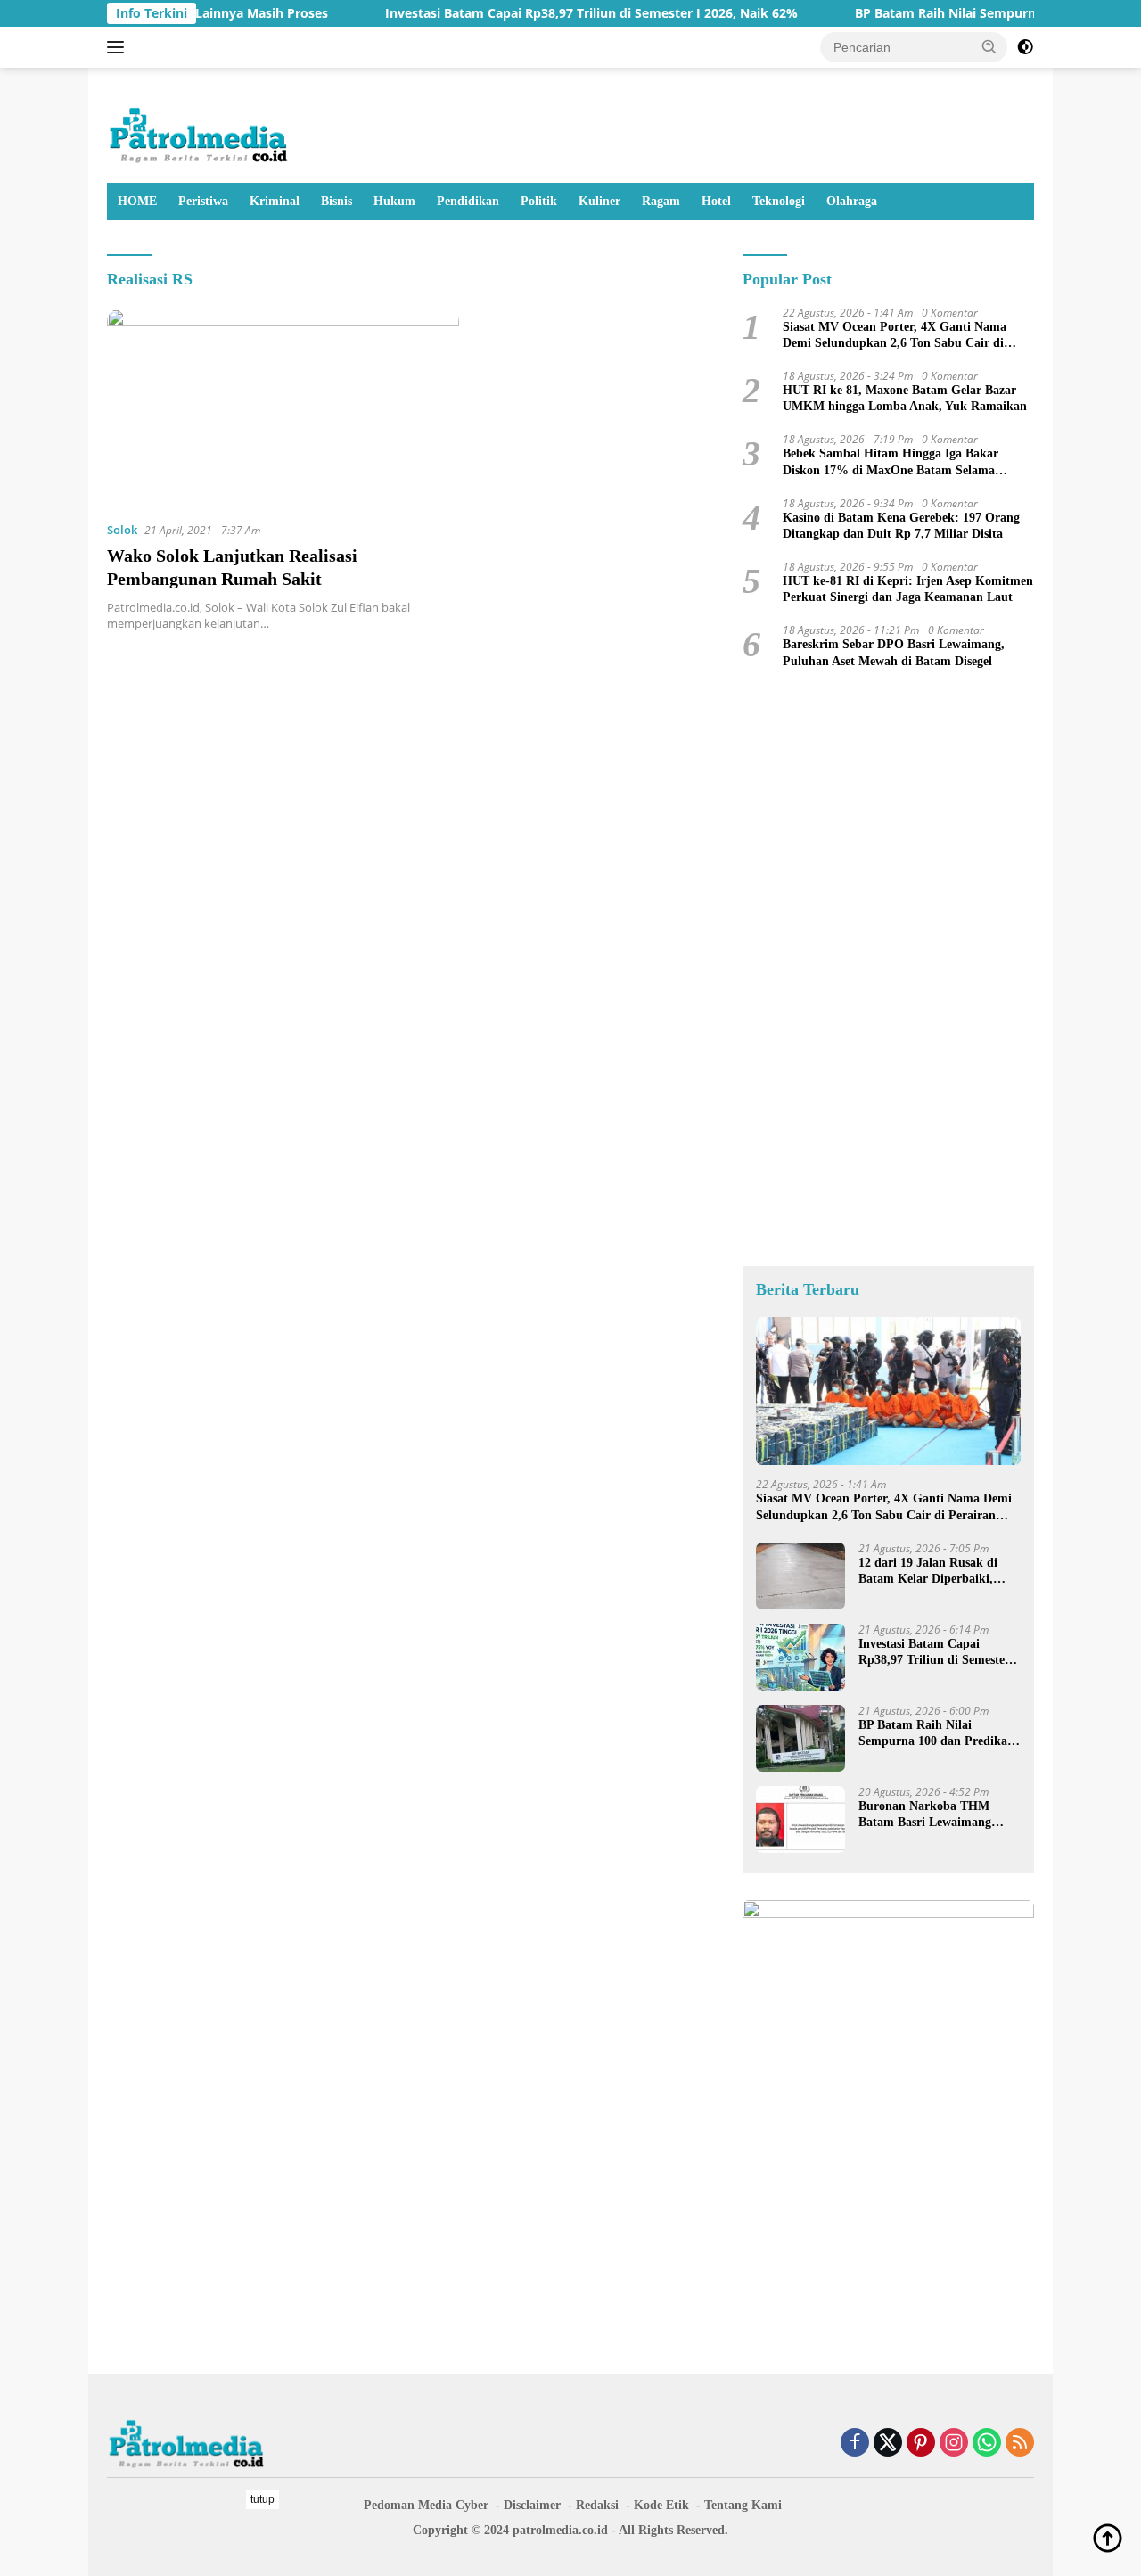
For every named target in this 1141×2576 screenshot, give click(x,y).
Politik (539, 201)
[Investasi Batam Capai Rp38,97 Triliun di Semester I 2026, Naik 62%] (800, 1657)
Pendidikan (468, 201)
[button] (989, 46)
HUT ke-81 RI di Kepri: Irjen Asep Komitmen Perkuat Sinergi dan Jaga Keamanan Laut (908, 589)
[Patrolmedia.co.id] (199, 132)
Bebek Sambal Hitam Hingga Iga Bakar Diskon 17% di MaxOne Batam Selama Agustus (891, 462)
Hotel (716, 201)
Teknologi (779, 201)
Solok (122, 530)
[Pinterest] (921, 2444)
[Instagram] (954, 2444)
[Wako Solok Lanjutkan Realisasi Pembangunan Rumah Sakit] (283, 407)
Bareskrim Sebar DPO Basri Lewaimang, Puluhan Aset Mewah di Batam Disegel (894, 652)
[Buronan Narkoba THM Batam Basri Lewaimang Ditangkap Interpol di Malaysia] (800, 1819)
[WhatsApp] (987, 2444)
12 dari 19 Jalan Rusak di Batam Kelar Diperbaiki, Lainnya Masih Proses (928, 1572)
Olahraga (852, 201)
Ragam (661, 201)
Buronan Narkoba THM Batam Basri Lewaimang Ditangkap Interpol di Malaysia (925, 1815)
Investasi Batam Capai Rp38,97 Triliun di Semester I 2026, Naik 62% (544, 13)
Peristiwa (203, 201)
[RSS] (1020, 2444)
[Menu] (119, 47)
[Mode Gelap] (1025, 47)
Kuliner (599, 201)
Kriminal (275, 201)
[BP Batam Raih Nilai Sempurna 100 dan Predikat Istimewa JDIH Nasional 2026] (800, 1738)
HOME (137, 201)
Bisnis (337, 201)
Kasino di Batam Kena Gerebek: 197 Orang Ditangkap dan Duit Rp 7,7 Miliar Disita (901, 526)
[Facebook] (855, 2444)
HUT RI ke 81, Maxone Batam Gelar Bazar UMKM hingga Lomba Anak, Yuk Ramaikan (905, 398)
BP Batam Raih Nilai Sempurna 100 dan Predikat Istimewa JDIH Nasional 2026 (938, 1734)
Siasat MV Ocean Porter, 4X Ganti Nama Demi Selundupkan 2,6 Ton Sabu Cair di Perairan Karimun (895, 336)
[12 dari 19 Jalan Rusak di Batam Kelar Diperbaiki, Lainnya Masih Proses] (800, 1576)
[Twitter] (888, 2444)
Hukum (394, 201)
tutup (263, 2499)
